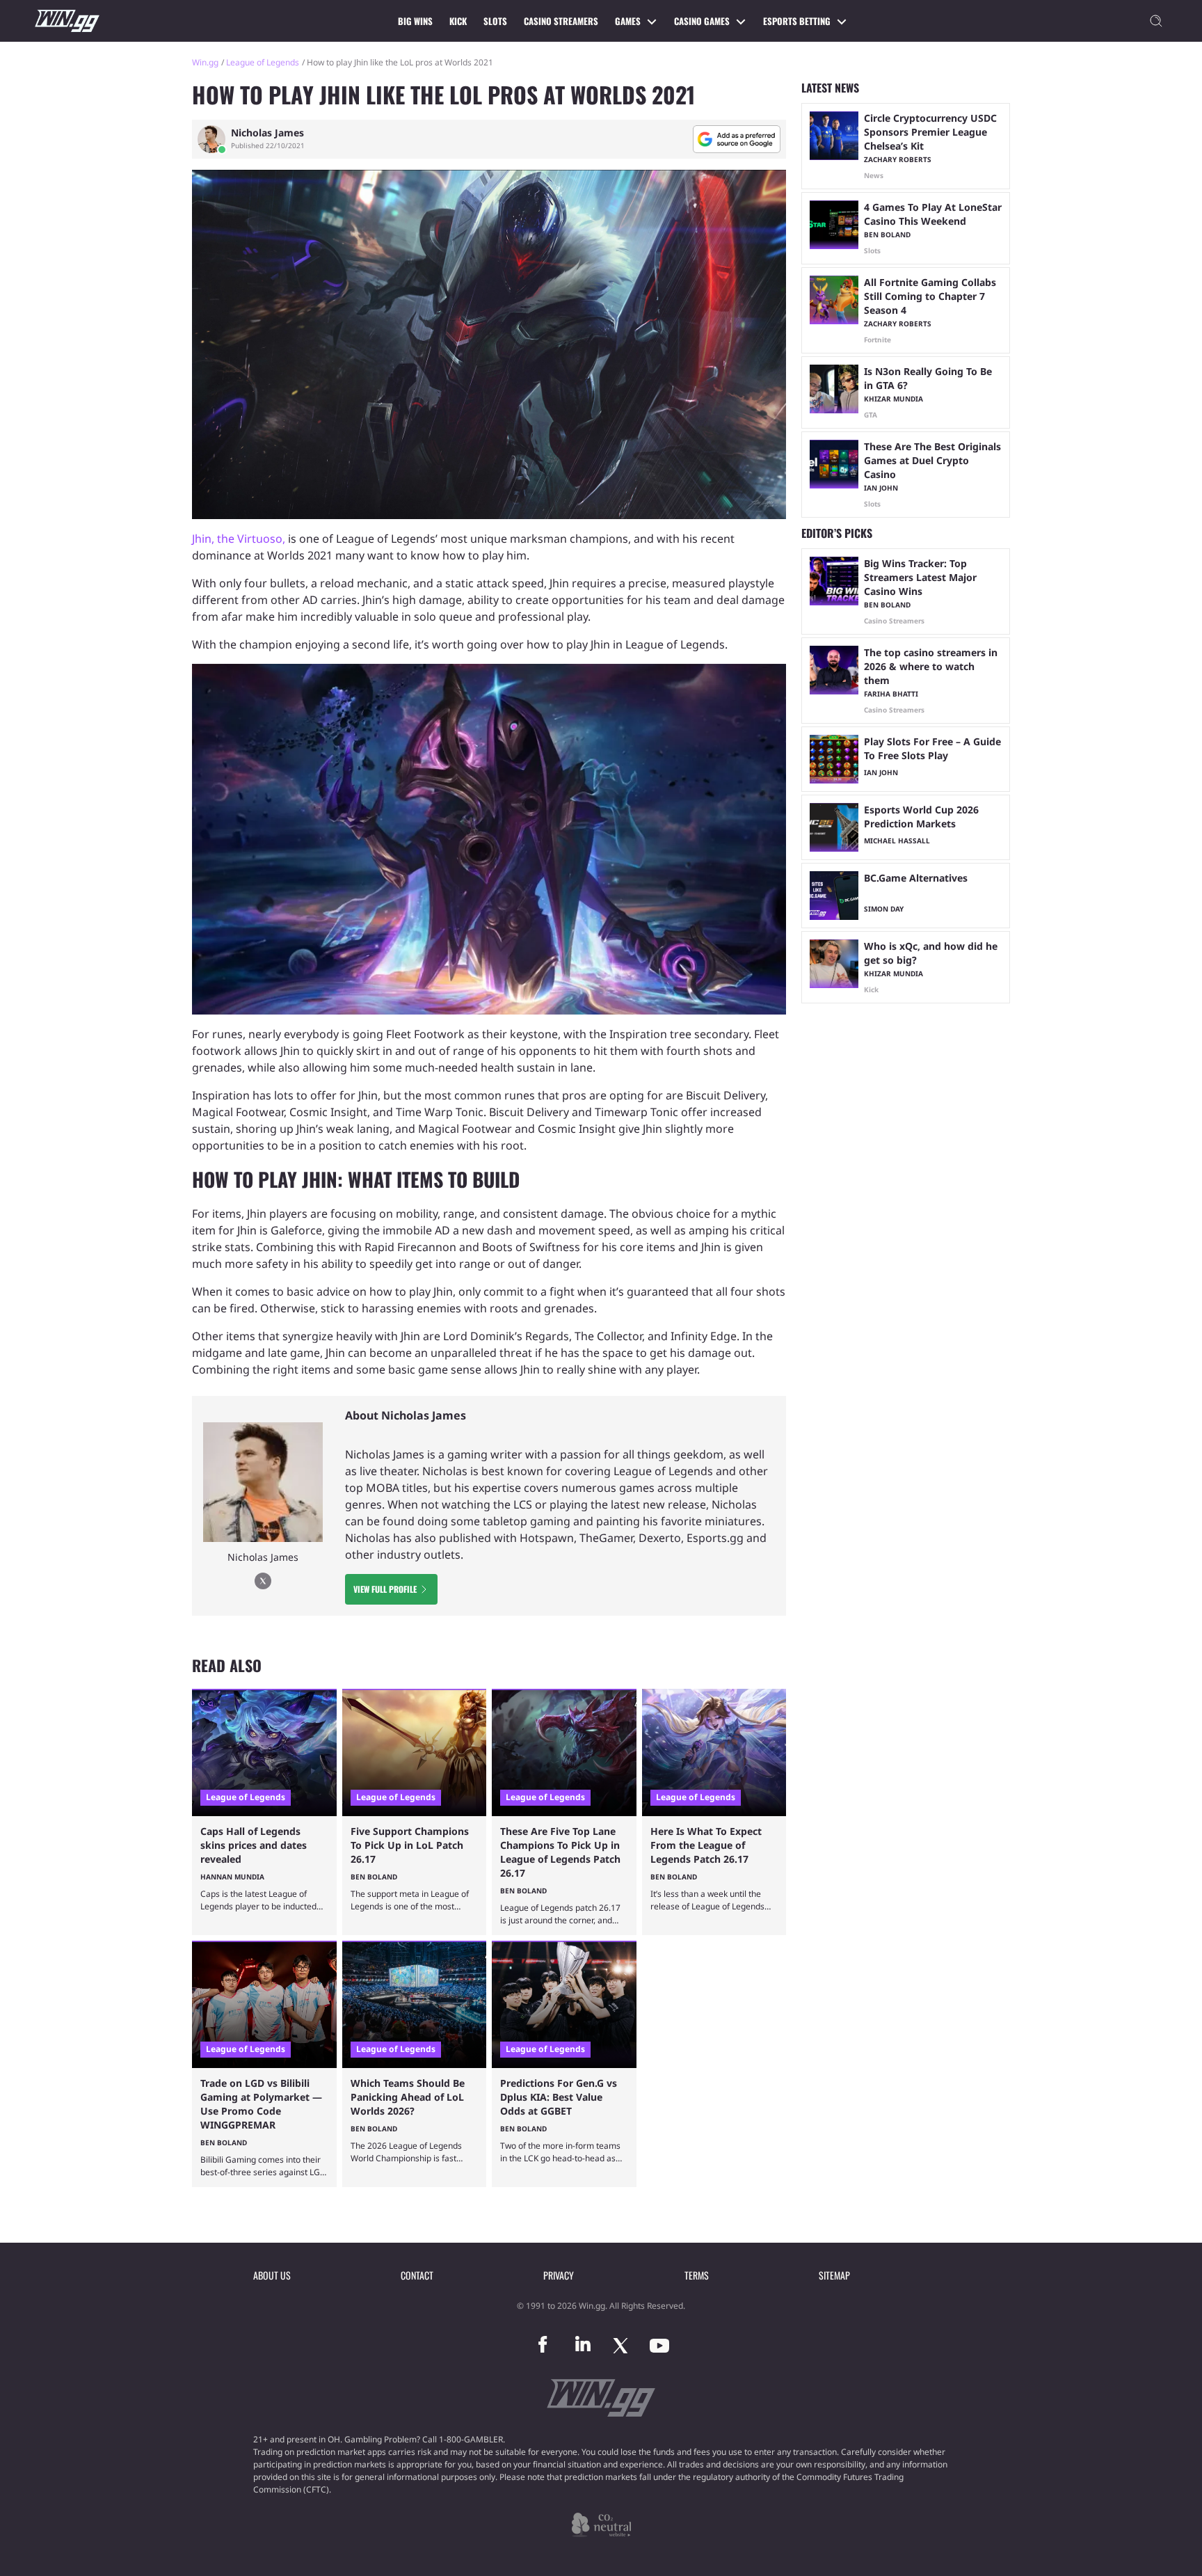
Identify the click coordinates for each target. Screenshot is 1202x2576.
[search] (1156, 21)
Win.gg (205, 62)
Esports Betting (797, 21)
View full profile (385, 1589)
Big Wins (415, 21)
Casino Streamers (561, 21)
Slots (495, 21)
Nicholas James (267, 133)
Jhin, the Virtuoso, (239, 539)
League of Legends (263, 62)
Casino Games (702, 21)
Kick (458, 21)
